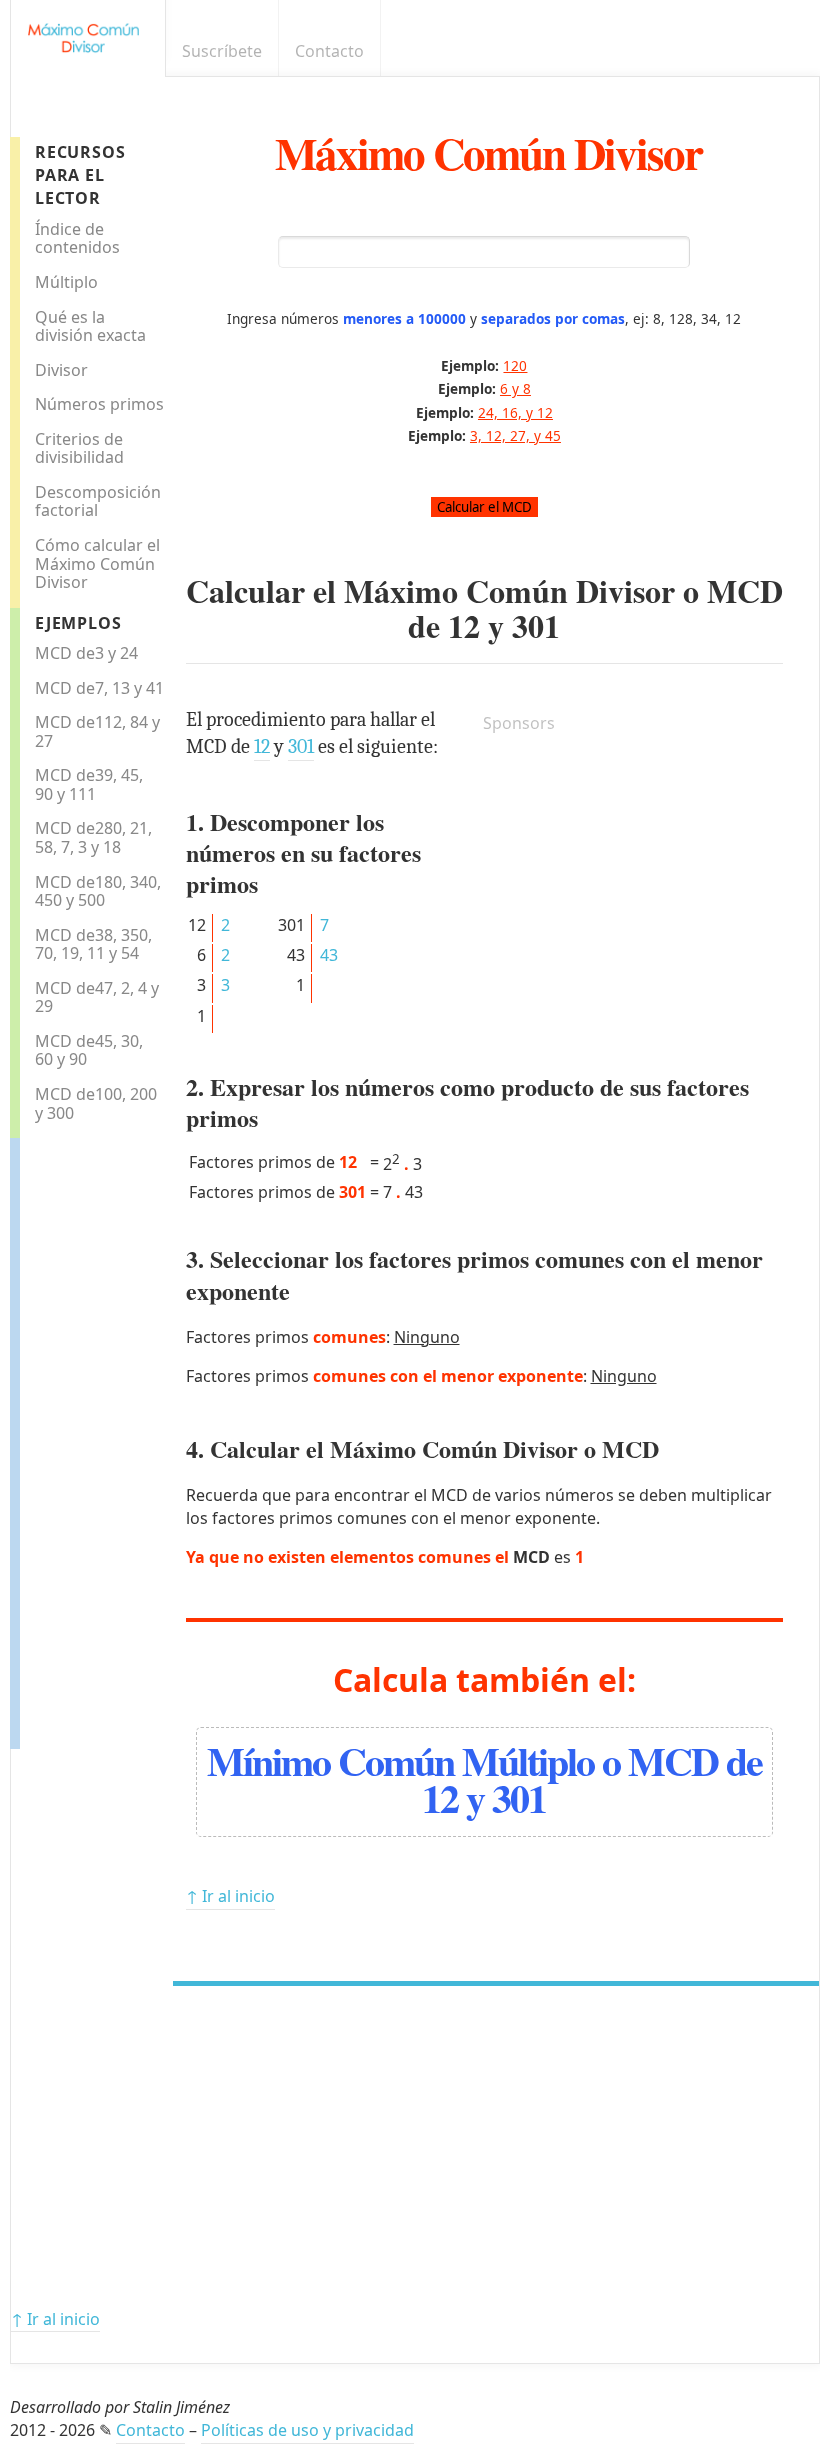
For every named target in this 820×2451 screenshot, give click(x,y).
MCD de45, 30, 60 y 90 (89, 1050)
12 (464, 625)
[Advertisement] (100, 1438)
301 (536, 625)
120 (515, 365)
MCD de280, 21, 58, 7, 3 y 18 (93, 837)
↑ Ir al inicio (230, 1896)
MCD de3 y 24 (86, 653)
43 (329, 955)
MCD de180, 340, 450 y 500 (98, 891)
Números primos (99, 404)
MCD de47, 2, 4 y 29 (97, 997)
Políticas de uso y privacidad (307, 2430)
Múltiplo (66, 282)
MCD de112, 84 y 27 (97, 731)
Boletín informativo (776, 51)
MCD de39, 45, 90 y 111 (89, 784)
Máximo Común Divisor (488, 152)
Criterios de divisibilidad (79, 448)
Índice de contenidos (77, 238)
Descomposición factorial (98, 501)
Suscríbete (222, 51)
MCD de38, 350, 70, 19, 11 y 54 (93, 944)
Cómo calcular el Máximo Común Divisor (97, 563)
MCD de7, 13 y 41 (99, 688)
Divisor (61, 370)
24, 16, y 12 (515, 412)
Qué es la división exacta (90, 326)
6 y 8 (515, 388)
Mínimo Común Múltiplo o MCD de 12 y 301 (484, 1779)
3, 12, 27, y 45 (515, 435)
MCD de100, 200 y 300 (96, 1103)
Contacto (329, 51)
